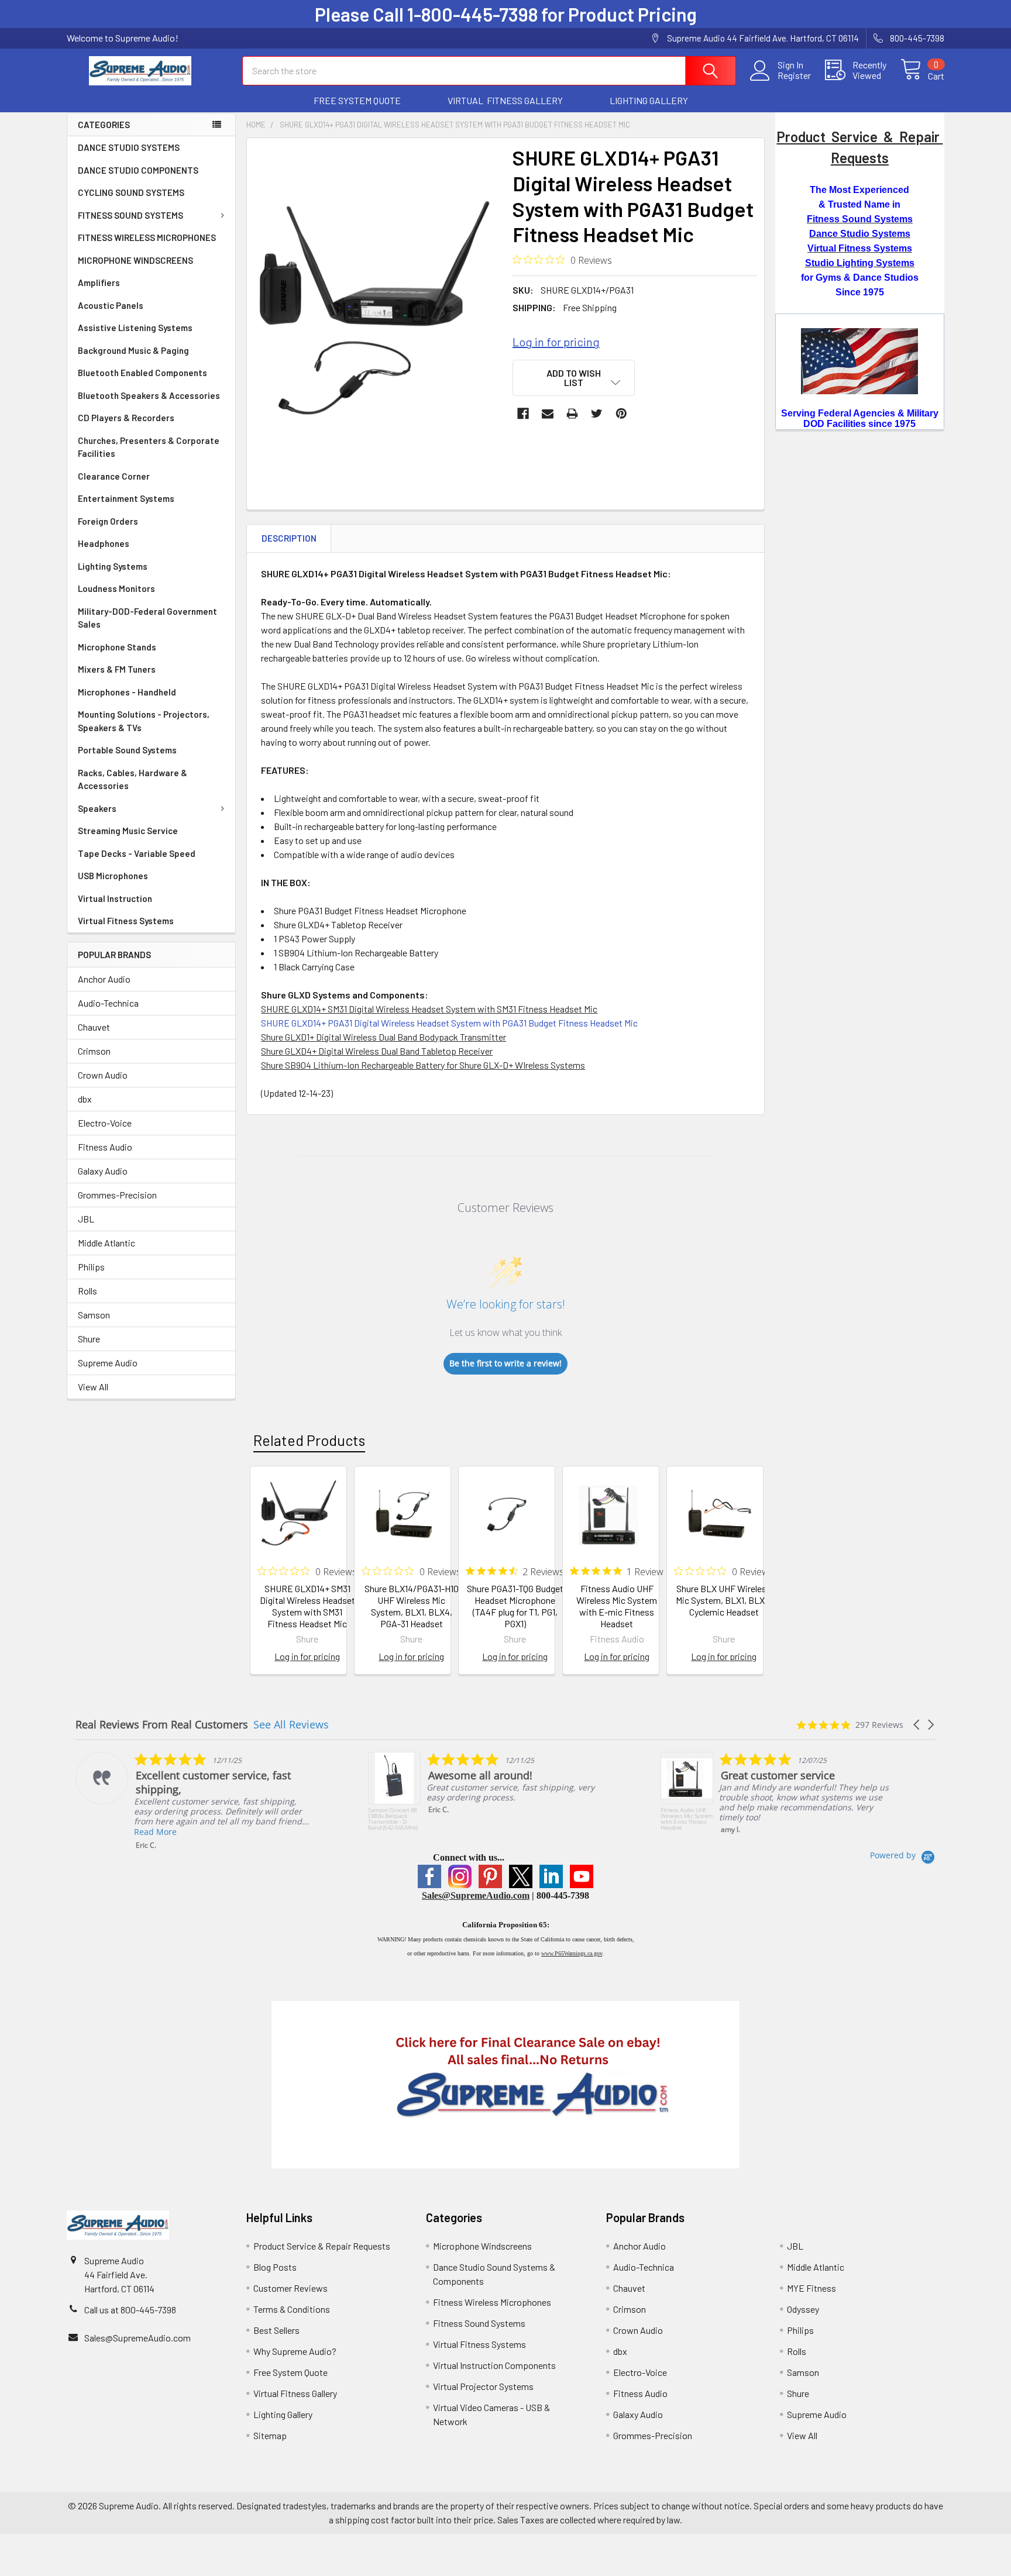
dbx (85, 1099)
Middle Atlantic (106, 1243)
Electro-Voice (105, 1123)
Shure (89, 1339)
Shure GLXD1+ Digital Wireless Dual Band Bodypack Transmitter (384, 1037)
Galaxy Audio (103, 1171)
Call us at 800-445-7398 (130, 2310)
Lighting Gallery (283, 2414)
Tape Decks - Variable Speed (137, 853)
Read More (155, 1832)
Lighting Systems (113, 566)
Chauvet (94, 1027)
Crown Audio (103, 1075)
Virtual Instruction (115, 898)
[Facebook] (523, 414)
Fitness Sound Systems (479, 2323)
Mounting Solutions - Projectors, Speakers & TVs (144, 721)
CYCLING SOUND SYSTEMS (131, 192)
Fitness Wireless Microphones (492, 2302)
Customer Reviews (290, 2288)
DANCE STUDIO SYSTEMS (129, 147)
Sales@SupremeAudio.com (476, 1895)
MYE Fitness (811, 2288)
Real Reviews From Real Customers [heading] (162, 1725)
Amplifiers (99, 283)
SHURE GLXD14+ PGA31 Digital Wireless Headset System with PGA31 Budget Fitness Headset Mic (449, 1023)
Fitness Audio (105, 1147)
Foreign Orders (108, 521)
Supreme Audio (108, 1363)
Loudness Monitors (116, 588)
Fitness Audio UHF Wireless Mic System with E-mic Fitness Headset (617, 1606)
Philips (91, 1267)
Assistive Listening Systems (135, 328)
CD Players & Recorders (126, 418)
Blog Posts (275, 2267)
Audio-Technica (108, 1003)
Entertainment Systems (126, 498)
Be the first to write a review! (505, 1363)
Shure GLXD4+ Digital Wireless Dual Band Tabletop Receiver (377, 1051)
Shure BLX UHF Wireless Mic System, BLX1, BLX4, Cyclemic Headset (724, 1600)
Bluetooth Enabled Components (142, 373)
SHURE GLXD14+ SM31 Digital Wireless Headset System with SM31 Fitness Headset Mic (307, 1606)
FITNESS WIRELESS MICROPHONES (147, 237)
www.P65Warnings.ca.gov (572, 1953)
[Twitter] (597, 414)
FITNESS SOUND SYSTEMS (130, 215)
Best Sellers (276, 2330)
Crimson (94, 1051)
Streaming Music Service (128, 831)
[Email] (548, 414)
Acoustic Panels (111, 305)
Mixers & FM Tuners (117, 669)
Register (794, 75)
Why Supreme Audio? (295, 2351)
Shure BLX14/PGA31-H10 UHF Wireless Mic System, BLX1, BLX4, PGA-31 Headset (412, 1606)
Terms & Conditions (292, 2309)
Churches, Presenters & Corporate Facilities (149, 447)
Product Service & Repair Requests (322, 2246)
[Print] (572, 414)
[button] (357, 101)
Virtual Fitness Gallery (295, 2393)
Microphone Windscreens (482, 2246)
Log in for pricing (556, 342)
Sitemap (270, 2435)
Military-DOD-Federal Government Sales (147, 618)
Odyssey (803, 2309)
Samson (94, 1315)
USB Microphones (113, 876)
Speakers (97, 808)
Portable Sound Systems (127, 750)
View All (93, 1387)
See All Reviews (291, 1724)
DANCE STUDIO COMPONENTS (138, 170)
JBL (86, 1219)
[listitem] (193, 1801)
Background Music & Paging (133, 350)
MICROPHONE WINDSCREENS (135, 260)
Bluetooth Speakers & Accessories (149, 395)
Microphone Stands (117, 647)
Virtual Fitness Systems (126, 921)
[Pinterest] (621, 414)
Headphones (104, 543)
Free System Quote (290, 2372)
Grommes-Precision (117, 1195)
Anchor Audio (104, 979)
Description (289, 538)
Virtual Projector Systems (483, 2386)
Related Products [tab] (309, 1440)
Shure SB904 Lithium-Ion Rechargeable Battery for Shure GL (377, 1065)
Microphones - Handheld (127, 692)
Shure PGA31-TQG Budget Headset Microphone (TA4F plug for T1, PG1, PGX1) (515, 1606)
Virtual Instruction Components (494, 2365)
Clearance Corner (114, 476)
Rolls (87, 1291)
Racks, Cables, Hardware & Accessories (133, 779)
